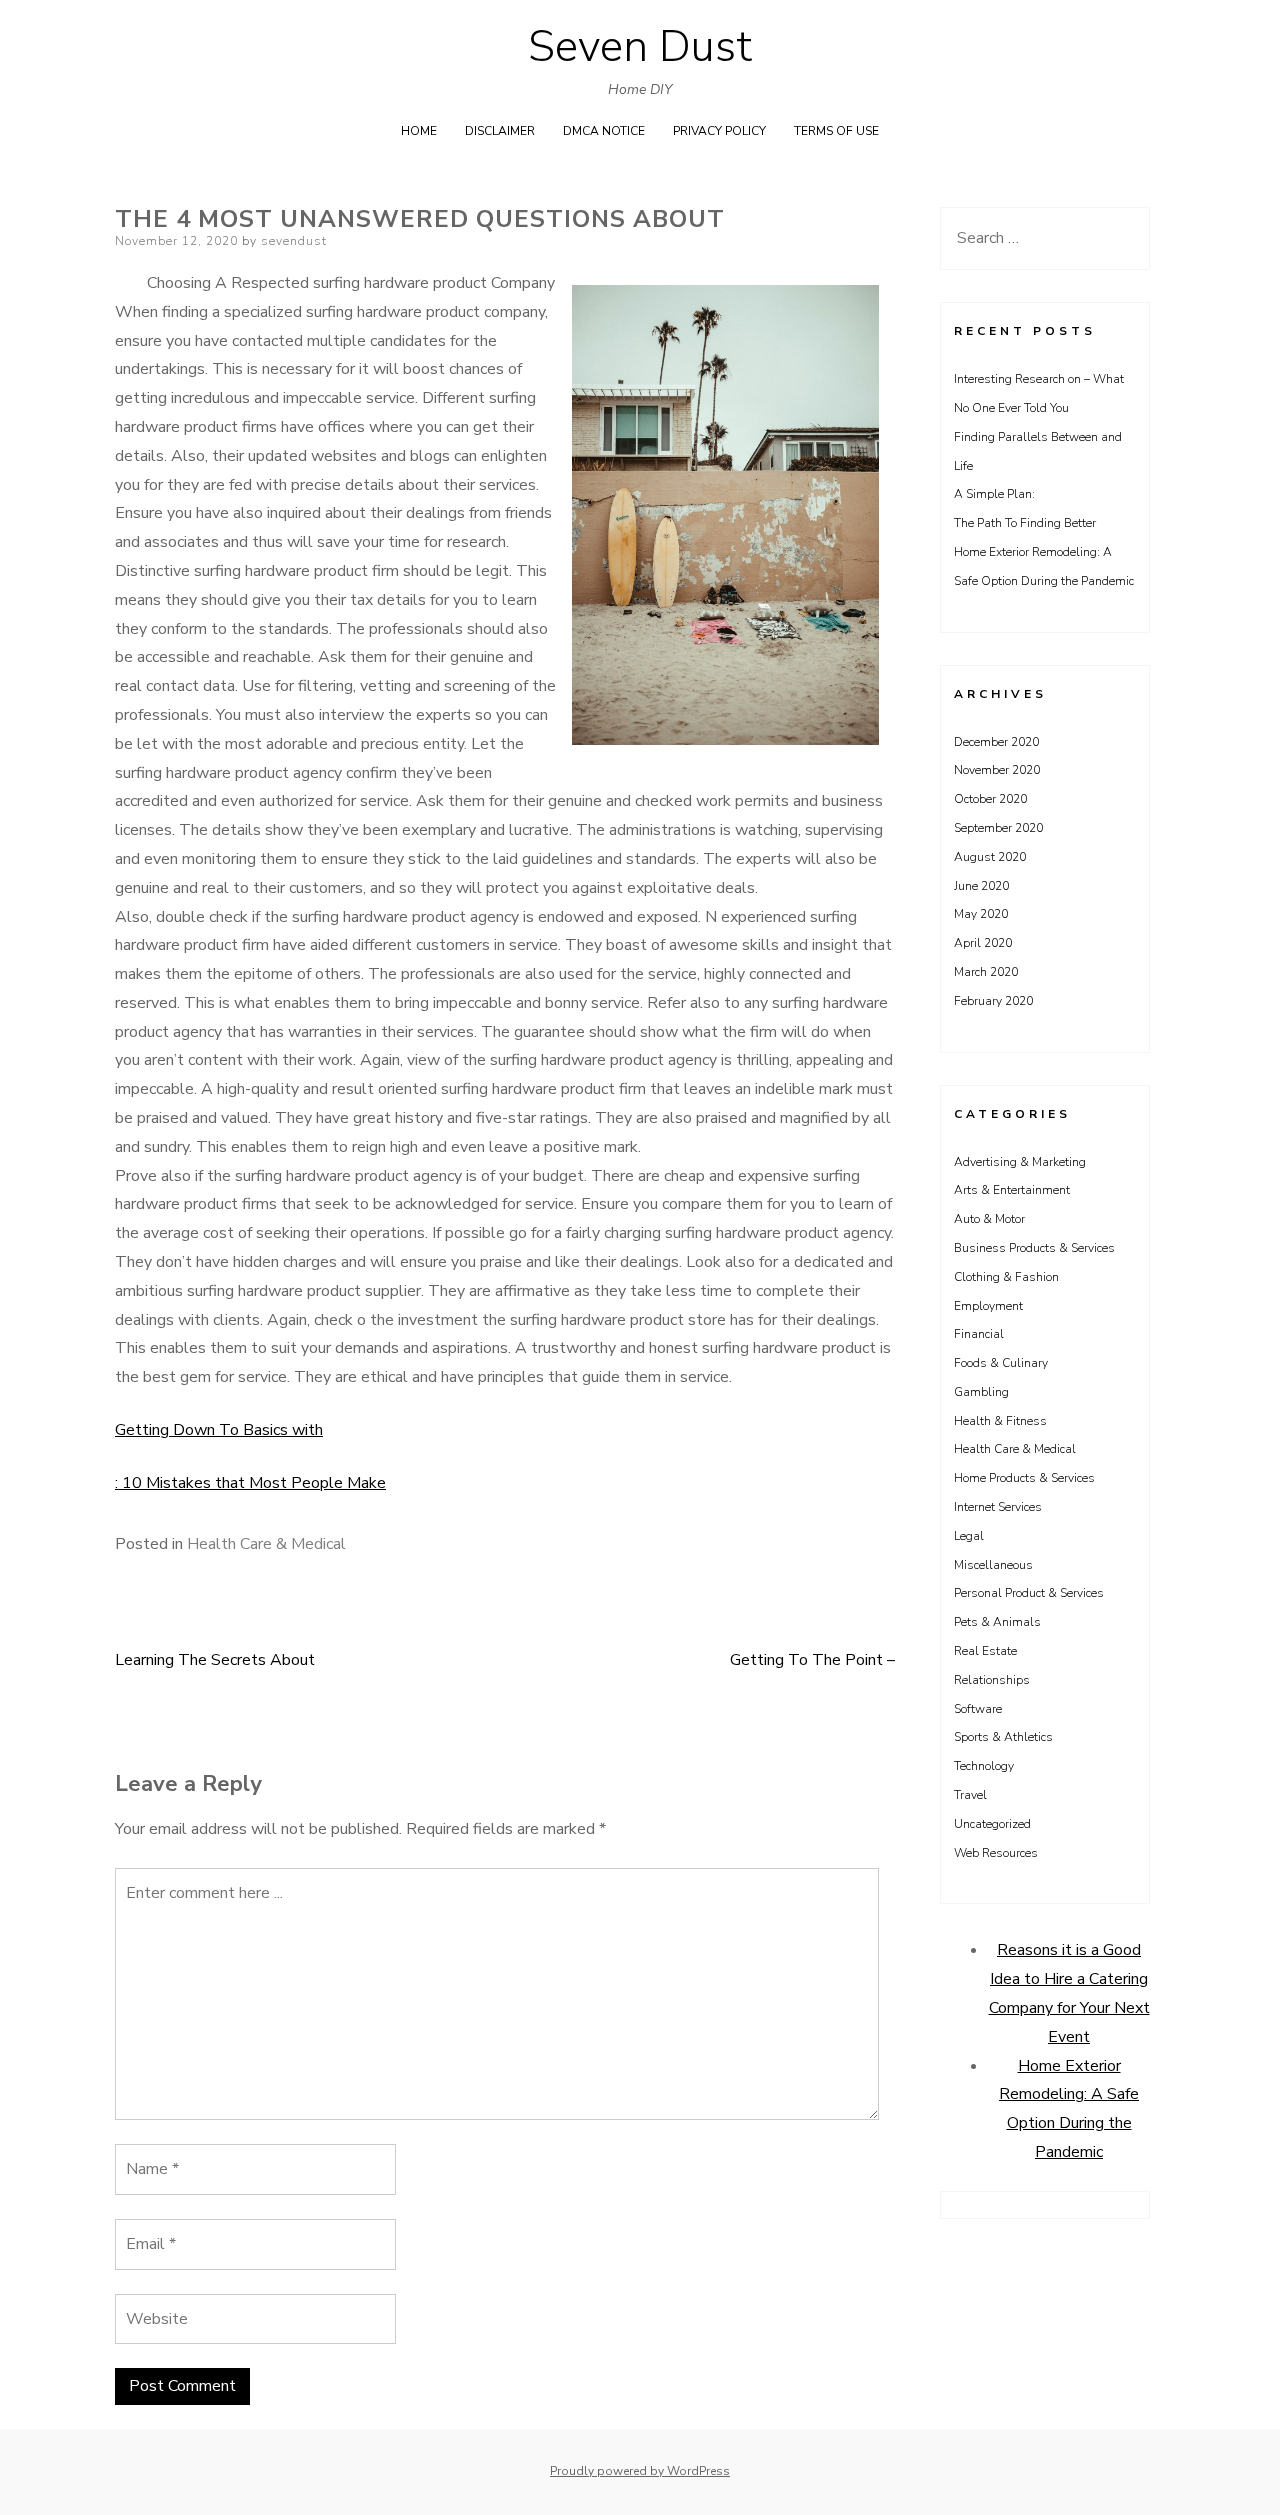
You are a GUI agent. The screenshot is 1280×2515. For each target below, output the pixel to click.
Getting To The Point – (812, 1660)
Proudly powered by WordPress (640, 2471)
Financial (979, 1334)
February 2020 (993, 1001)
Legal (969, 1536)
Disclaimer (500, 131)
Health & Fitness (1000, 1421)
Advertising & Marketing (1020, 1162)
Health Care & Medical (266, 1544)
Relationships (992, 1680)
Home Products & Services (1024, 1478)
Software (978, 1709)
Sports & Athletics (1003, 1737)
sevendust (294, 241)
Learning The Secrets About (215, 1660)
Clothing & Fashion (1006, 1277)
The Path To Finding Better (1025, 523)
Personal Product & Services (1029, 1593)
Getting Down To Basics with (219, 1430)
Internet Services (998, 1507)
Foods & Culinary (1001, 1363)
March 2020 (986, 972)
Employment (988, 1306)
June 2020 (981, 886)
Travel (970, 1795)
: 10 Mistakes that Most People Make (250, 1483)
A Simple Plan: (994, 494)
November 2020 (997, 770)
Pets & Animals (997, 1622)
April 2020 (983, 943)
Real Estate (985, 1651)
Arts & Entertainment (1012, 1190)
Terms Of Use (836, 131)
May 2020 (981, 914)
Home (419, 131)
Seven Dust (640, 47)
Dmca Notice (604, 131)
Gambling (981, 1392)
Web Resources (996, 1853)
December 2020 (996, 742)
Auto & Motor (989, 1219)
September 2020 (998, 828)
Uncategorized (992, 1824)
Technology (984, 1766)
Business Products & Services (1034, 1248)
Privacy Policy (719, 131)
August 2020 (990, 857)
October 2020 (990, 799)
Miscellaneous (993, 1565)
